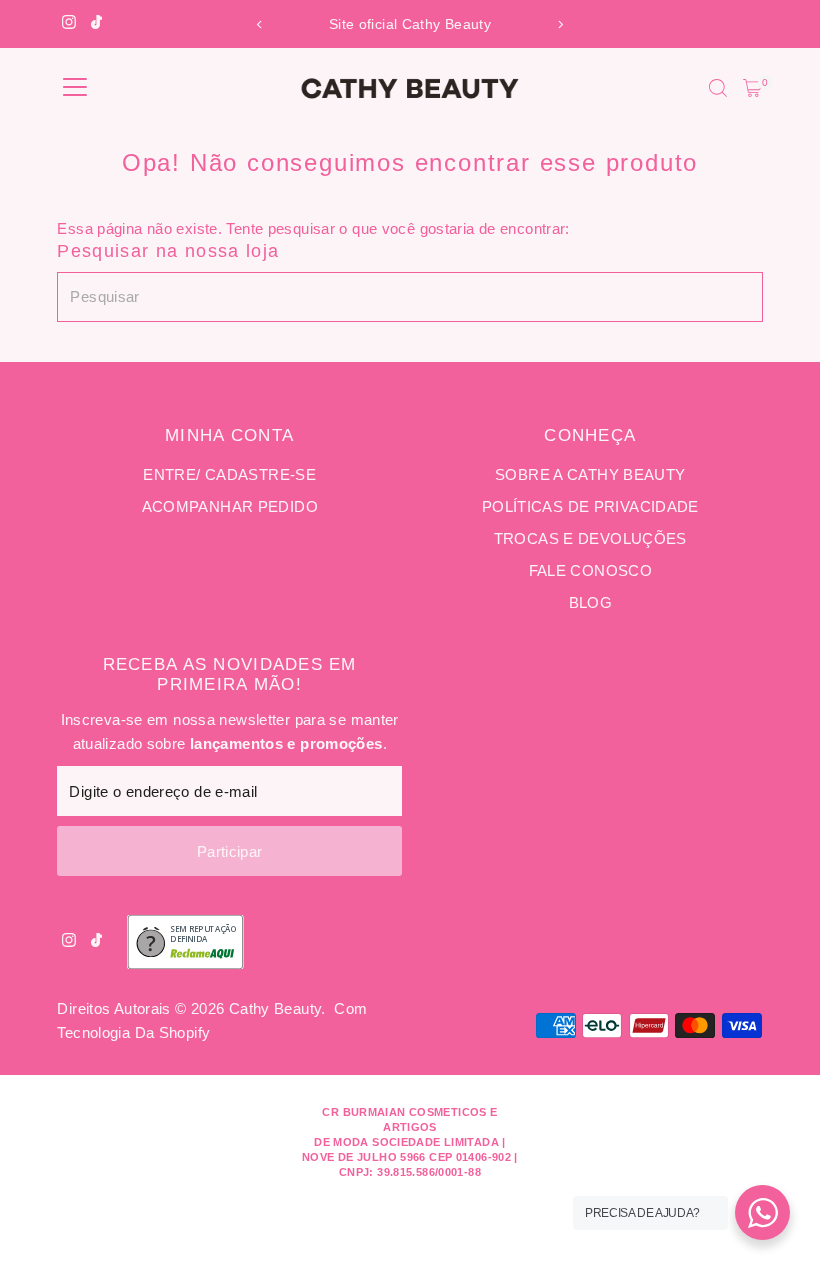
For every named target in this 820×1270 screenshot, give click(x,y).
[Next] (559, 24)
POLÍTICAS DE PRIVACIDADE (590, 506)
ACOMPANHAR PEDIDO (230, 506)
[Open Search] (718, 88)
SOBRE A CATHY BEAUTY (590, 474)
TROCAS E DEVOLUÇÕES (590, 538)
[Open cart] (752, 88)
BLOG (591, 602)
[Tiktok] (96, 24)
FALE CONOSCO (591, 570)
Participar (230, 851)
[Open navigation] (75, 88)
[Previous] (260, 24)
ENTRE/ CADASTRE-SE (229, 474)
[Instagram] (69, 24)
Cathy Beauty (275, 1008)
